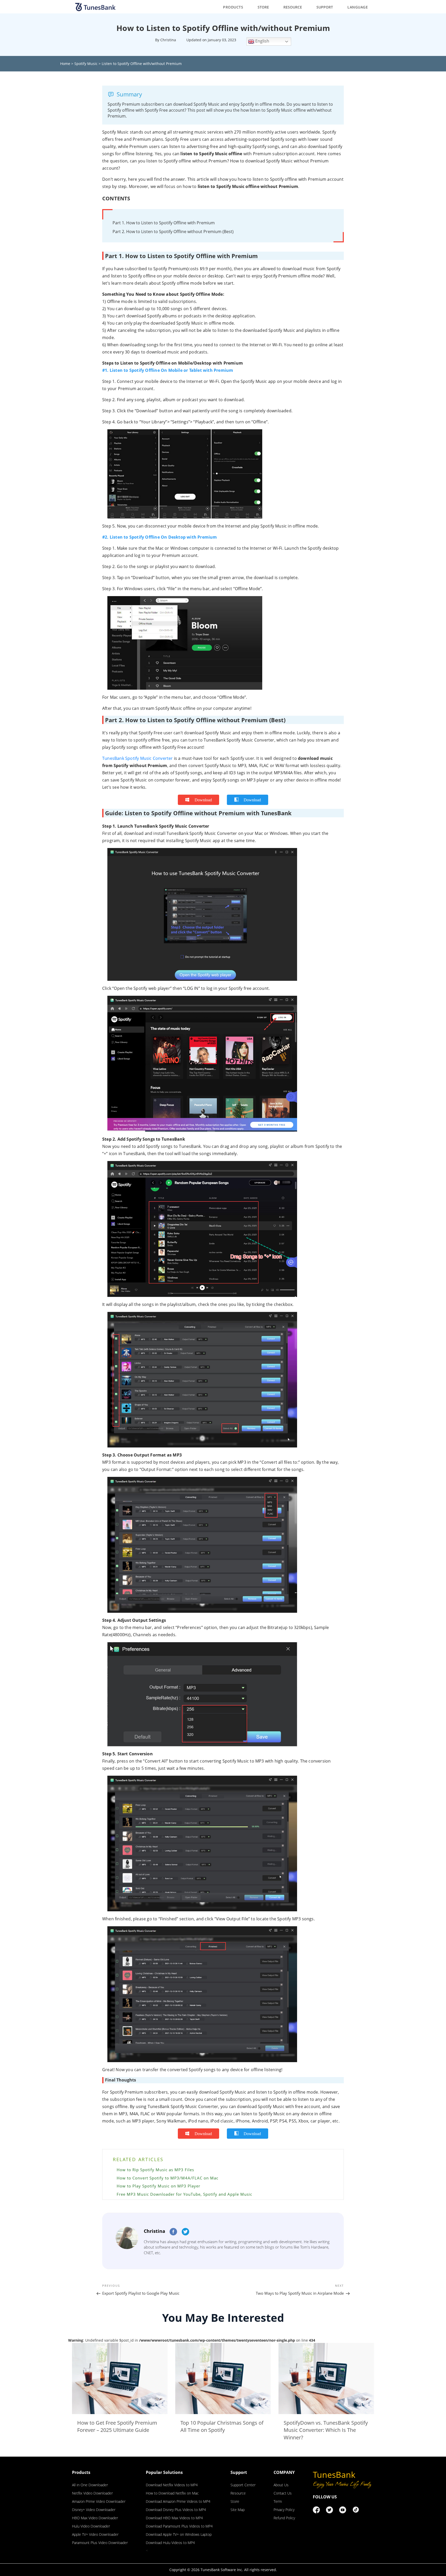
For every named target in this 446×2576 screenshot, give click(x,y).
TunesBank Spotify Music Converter (138, 758)
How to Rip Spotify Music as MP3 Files (155, 2170)
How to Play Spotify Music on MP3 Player (158, 2186)
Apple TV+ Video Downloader (95, 2534)
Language (358, 7)
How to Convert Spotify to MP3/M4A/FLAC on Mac (168, 2178)
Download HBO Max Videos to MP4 (174, 2518)
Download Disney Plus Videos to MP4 (176, 2510)
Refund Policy (284, 2518)
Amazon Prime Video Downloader (99, 2501)
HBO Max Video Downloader (95, 2518)
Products (233, 7)
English (262, 41)
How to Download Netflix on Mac (172, 2493)
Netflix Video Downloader (92, 2493)
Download (203, 800)
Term (278, 2501)
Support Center (243, 2485)
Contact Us (283, 2493)
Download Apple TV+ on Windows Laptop (179, 2534)
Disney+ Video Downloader (94, 2510)
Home (65, 64)
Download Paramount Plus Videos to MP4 (179, 2526)
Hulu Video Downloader (91, 2526)
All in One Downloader (90, 2485)
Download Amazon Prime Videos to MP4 (178, 2501)
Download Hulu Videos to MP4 (170, 2543)
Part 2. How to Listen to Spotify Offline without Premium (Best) (173, 232)
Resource (293, 7)
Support (325, 7)
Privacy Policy (284, 2510)
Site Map (238, 2510)
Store (263, 7)
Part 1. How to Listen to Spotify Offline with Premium (164, 223)
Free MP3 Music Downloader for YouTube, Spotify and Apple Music (184, 2194)
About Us (281, 2485)
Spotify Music (86, 64)
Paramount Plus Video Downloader (100, 2543)
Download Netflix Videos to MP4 (172, 2485)
